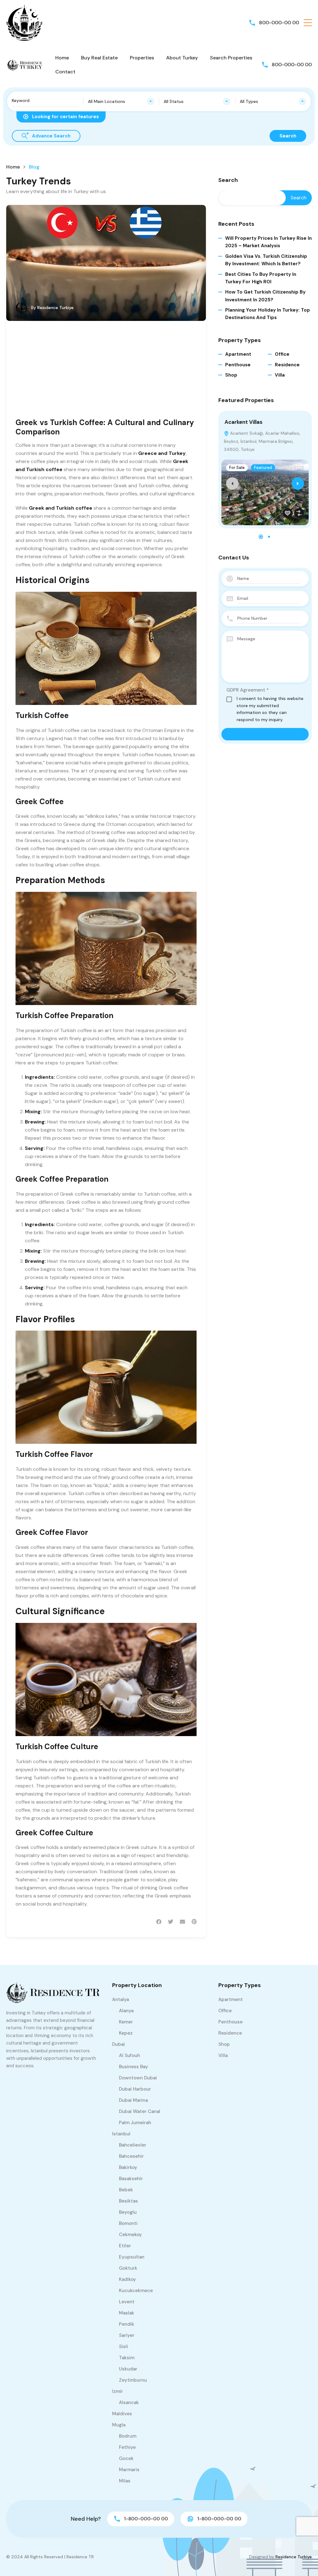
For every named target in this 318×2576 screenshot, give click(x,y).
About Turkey (182, 58)
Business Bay (134, 2067)
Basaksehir (131, 2179)
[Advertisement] (106, 374)
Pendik (127, 2324)
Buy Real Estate (99, 58)
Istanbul (121, 2134)
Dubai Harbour (135, 2089)
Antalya (120, 1999)
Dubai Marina (133, 2100)
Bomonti (128, 2223)
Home (62, 58)
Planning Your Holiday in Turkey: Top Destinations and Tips (268, 314)
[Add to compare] (299, 513)
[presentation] (232, 484)
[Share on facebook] (159, 1922)
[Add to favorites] (288, 513)
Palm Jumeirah (135, 2123)
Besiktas (128, 2201)
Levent (127, 2302)
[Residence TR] (25, 22)
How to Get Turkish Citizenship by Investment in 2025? (265, 296)
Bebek (126, 2190)
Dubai (118, 2044)
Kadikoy (127, 2279)
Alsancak (129, 2402)
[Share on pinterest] (194, 1922)
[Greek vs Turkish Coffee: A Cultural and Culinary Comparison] (106, 263)
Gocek (126, 2458)
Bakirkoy (128, 2167)
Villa (280, 375)
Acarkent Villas (243, 422)
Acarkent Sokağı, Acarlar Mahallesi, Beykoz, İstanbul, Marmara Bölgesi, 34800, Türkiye (262, 441)
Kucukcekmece (136, 2291)
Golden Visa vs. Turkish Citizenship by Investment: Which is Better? (266, 260)
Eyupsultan (132, 2257)
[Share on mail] (182, 1922)
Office (282, 354)
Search (228, 180)
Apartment (238, 354)
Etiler (125, 2246)
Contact (65, 72)
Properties (142, 58)
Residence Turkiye (55, 308)
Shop (231, 375)
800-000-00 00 (279, 23)
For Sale (237, 468)
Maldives (122, 2414)
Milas (125, 2481)
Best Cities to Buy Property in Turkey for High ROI (261, 278)
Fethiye (127, 2447)
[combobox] (121, 101)
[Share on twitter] (171, 1922)
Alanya (126, 2011)
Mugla (119, 2425)
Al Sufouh (129, 2055)
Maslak (127, 2313)
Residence (287, 365)
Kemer (126, 2022)
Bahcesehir (131, 2156)
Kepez (126, 2033)
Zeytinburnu (133, 2380)
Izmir (118, 2391)
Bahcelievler (133, 2145)
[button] (308, 23)
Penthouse (238, 365)
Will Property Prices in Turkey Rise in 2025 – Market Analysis (268, 242)
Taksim (127, 2358)
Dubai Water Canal (140, 2111)
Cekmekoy (130, 2235)
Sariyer (127, 2335)
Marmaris (129, 2470)
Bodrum (128, 2436)
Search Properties (231, 58)
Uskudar (128, 2369)
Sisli (123, 2347)
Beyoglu (128, 2212)
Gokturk (128, 2268)
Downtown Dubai (138, 2078)
